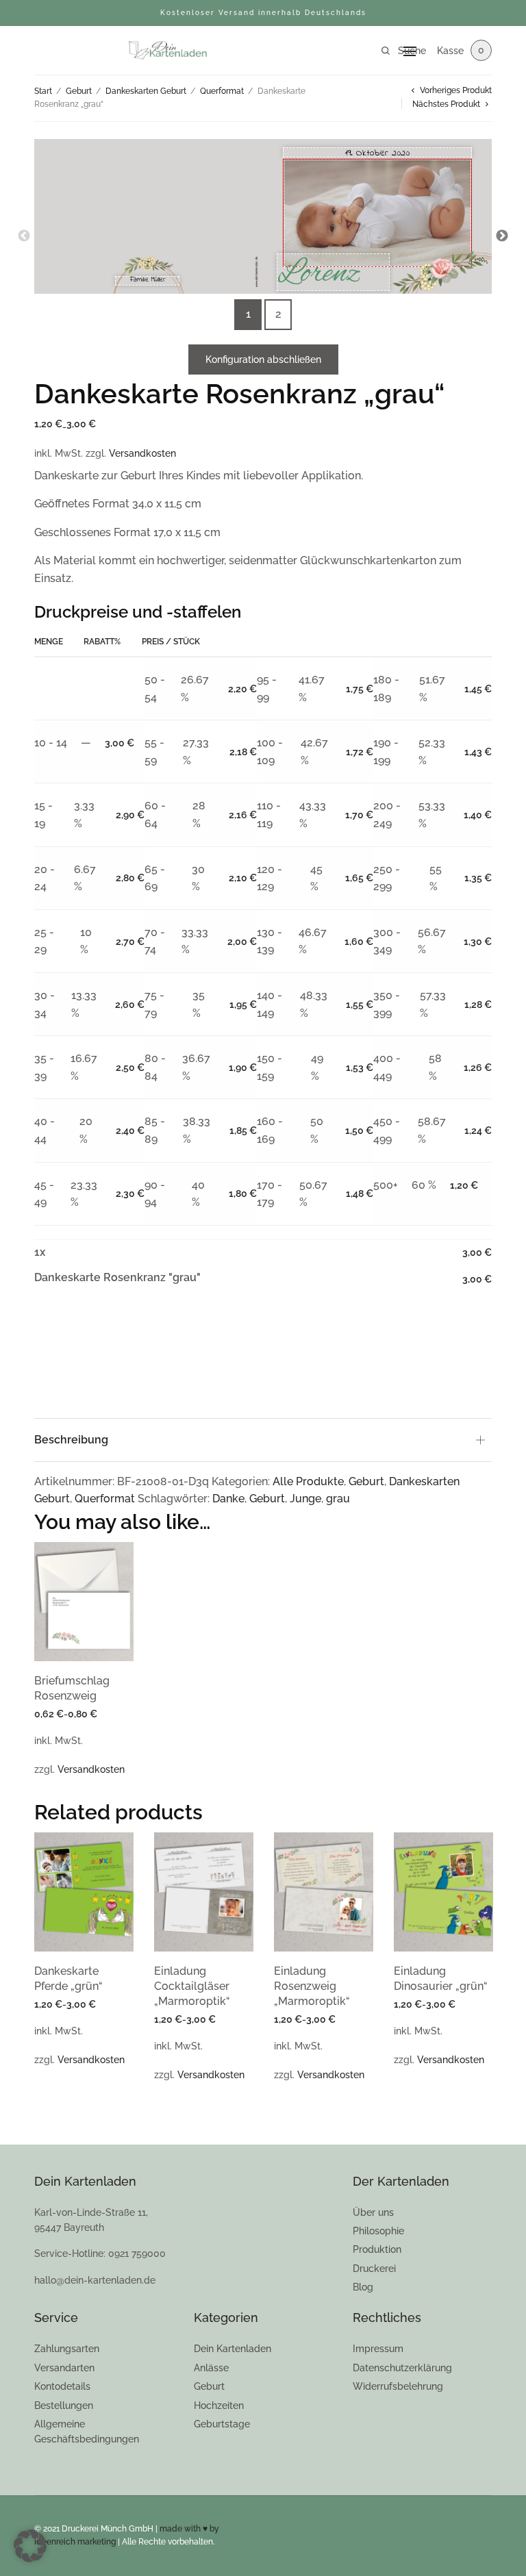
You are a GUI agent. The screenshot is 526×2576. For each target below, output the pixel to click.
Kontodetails (62, 2386)
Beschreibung (71, 1440)
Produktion (377, 2249)
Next (502, 236)
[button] (30, 2546)
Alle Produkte (308, 1481)
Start (43, 91)
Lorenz (319, 272)
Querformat (222, 91)
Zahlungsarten (67, 2349)
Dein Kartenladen (233, 2349)
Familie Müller (148, 281)
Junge (305, 1499)
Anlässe (211, 2368)
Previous (24, 236)
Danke (228, 1499)
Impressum (378, 2349)
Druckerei (374, 2269)
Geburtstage (222, 2424)
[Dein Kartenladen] (167, 51)
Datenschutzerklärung (402, 2368)
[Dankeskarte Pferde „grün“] (84, 1892)
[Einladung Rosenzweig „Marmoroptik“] (324, 1892)
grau (338, 1499)
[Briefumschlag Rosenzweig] (84, 1602)
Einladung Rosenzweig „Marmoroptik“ (312, 1986)
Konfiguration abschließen (263, 359)
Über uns (373, 2212)
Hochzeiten (219, 2405)
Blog (363, 2287)
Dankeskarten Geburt (146, 91)
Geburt (79, 91)
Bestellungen (64, 2405)
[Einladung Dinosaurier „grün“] (443, 1892)
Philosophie (378, 2231)
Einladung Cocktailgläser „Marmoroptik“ (192, 1986)
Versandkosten (142, 453)
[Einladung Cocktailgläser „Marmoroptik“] (204, 1892)
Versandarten (64, 2368)
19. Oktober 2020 (377, 153)
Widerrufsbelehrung (398, 2386)
